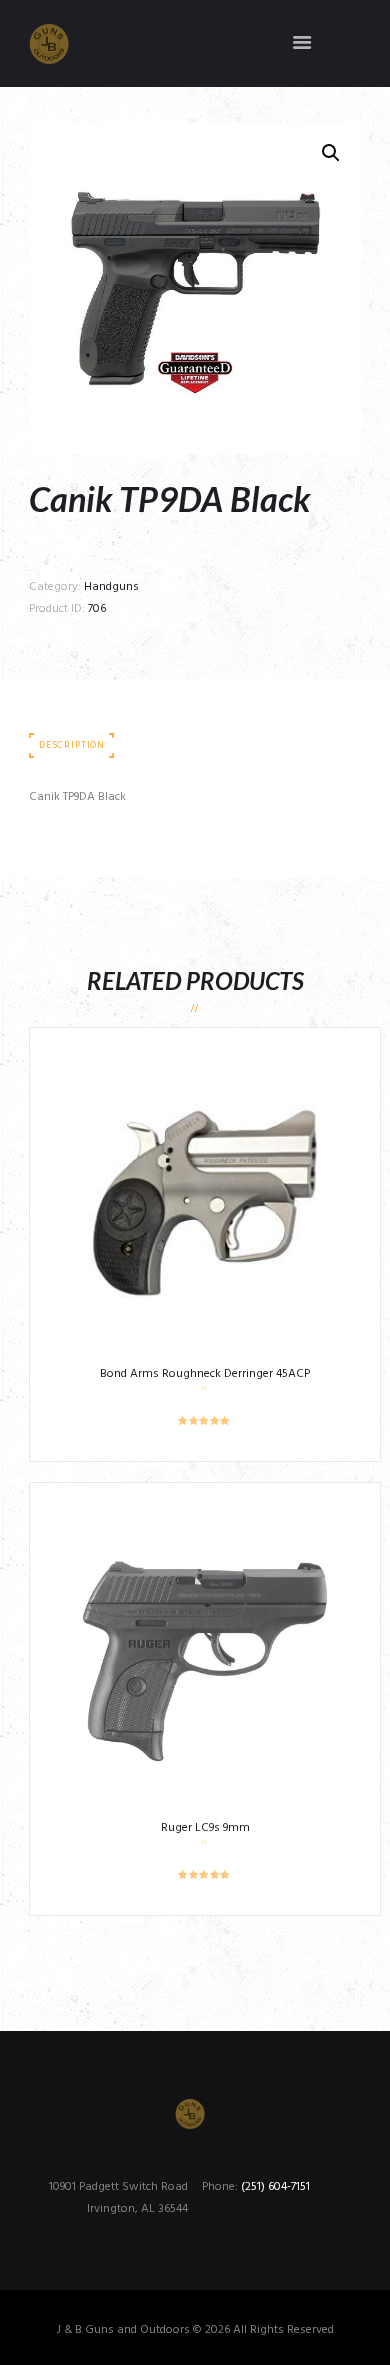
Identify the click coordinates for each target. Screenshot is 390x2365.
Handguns (111, 587)
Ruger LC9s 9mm (205, 1828)
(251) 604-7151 (275, 2187)
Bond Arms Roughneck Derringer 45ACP (205, 1374)
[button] (331, 153)
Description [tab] (72, 745)
